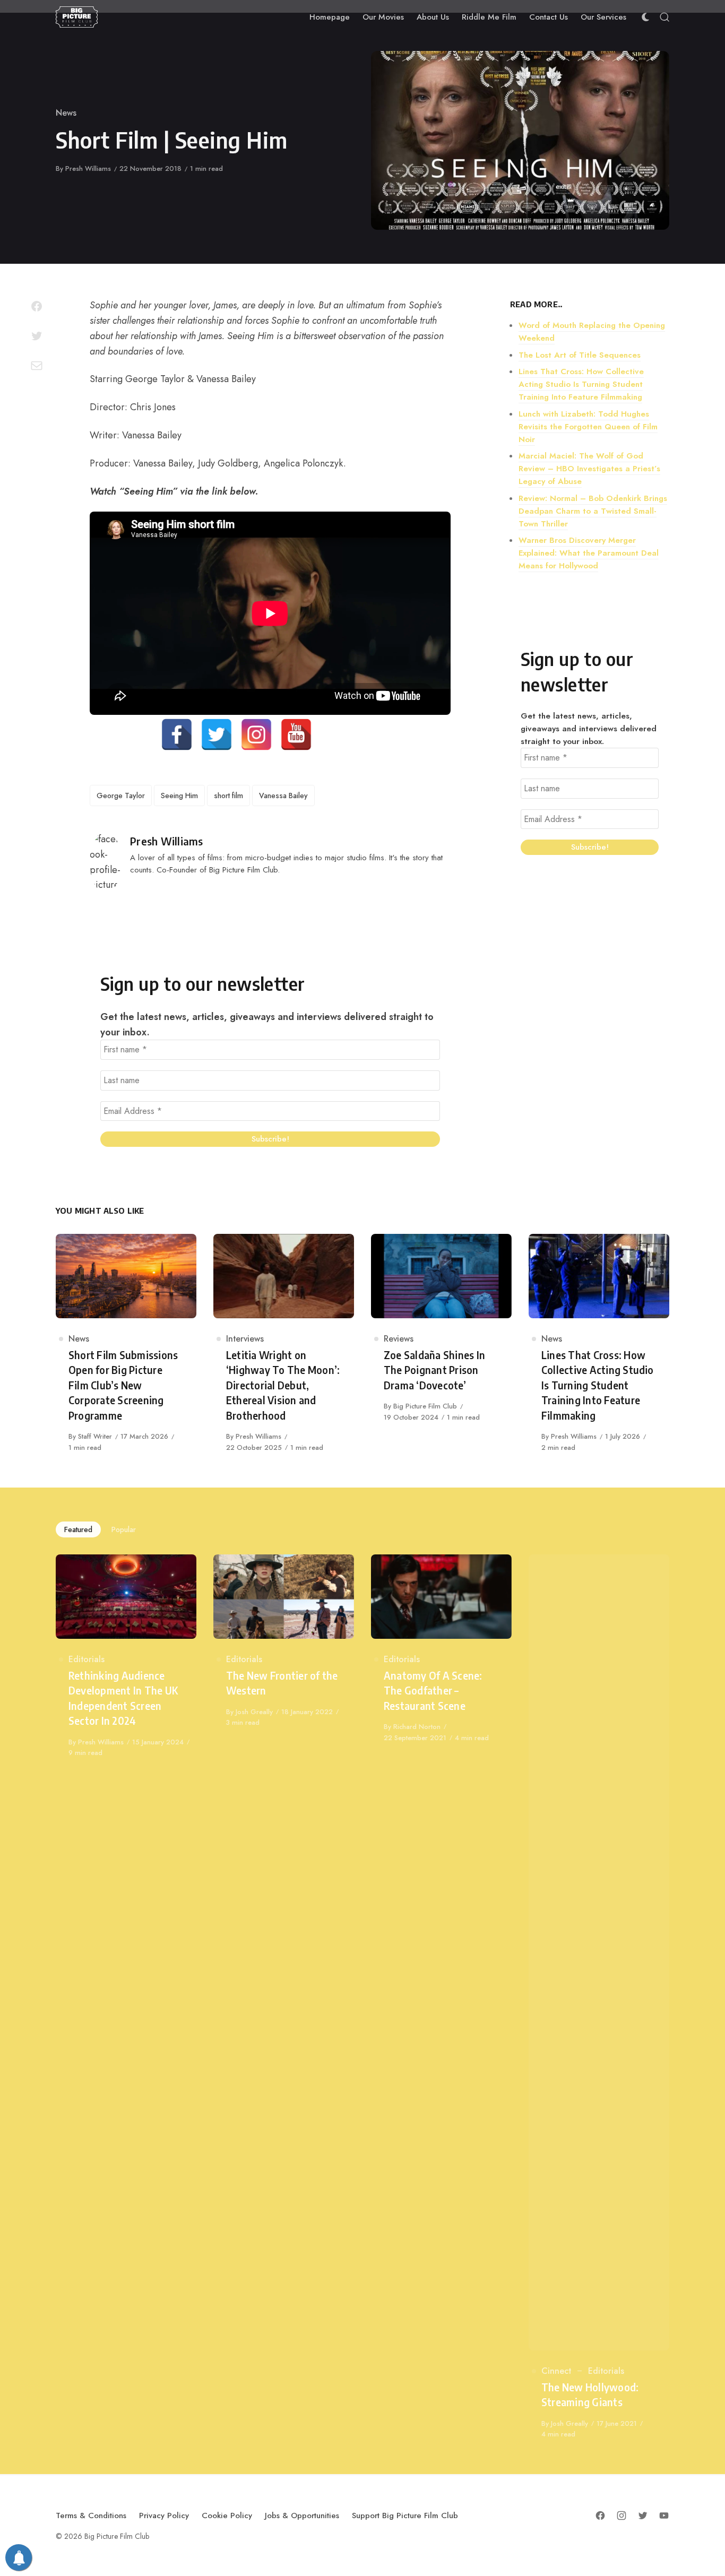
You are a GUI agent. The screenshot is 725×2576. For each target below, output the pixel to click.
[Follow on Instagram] (622, 2516)
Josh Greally (254, 1712)
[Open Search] (664, 17)
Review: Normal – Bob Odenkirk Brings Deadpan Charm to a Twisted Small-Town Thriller (593, 511)
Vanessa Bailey (283, 796)
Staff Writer (95, 1436)
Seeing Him (179, 796)
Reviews (399, 1339)
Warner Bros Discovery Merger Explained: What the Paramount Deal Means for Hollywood (589, 553)
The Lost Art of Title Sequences (580, 355)
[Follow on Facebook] (600, 2516)
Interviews (245, 1339)
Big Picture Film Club (425, 1406)
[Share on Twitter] (37, 336)
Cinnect (556, 2371)
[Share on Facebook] (37, 306)
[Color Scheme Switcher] (645, 17)
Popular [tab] (124, 1529)
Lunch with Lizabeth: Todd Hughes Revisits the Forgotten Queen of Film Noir (588, 427)
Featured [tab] (78, 1529)
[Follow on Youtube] (664, 2516)
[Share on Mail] (37, 366)
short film (228, 796)
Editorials (87, 1659)
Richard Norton (417, 1727)
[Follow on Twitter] (643, 2516)
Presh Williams (88, 168)
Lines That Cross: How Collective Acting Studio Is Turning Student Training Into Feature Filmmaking (581, 384)
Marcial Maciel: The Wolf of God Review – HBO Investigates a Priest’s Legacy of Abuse (589, 469)
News (66, 113)
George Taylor (121, 796)
